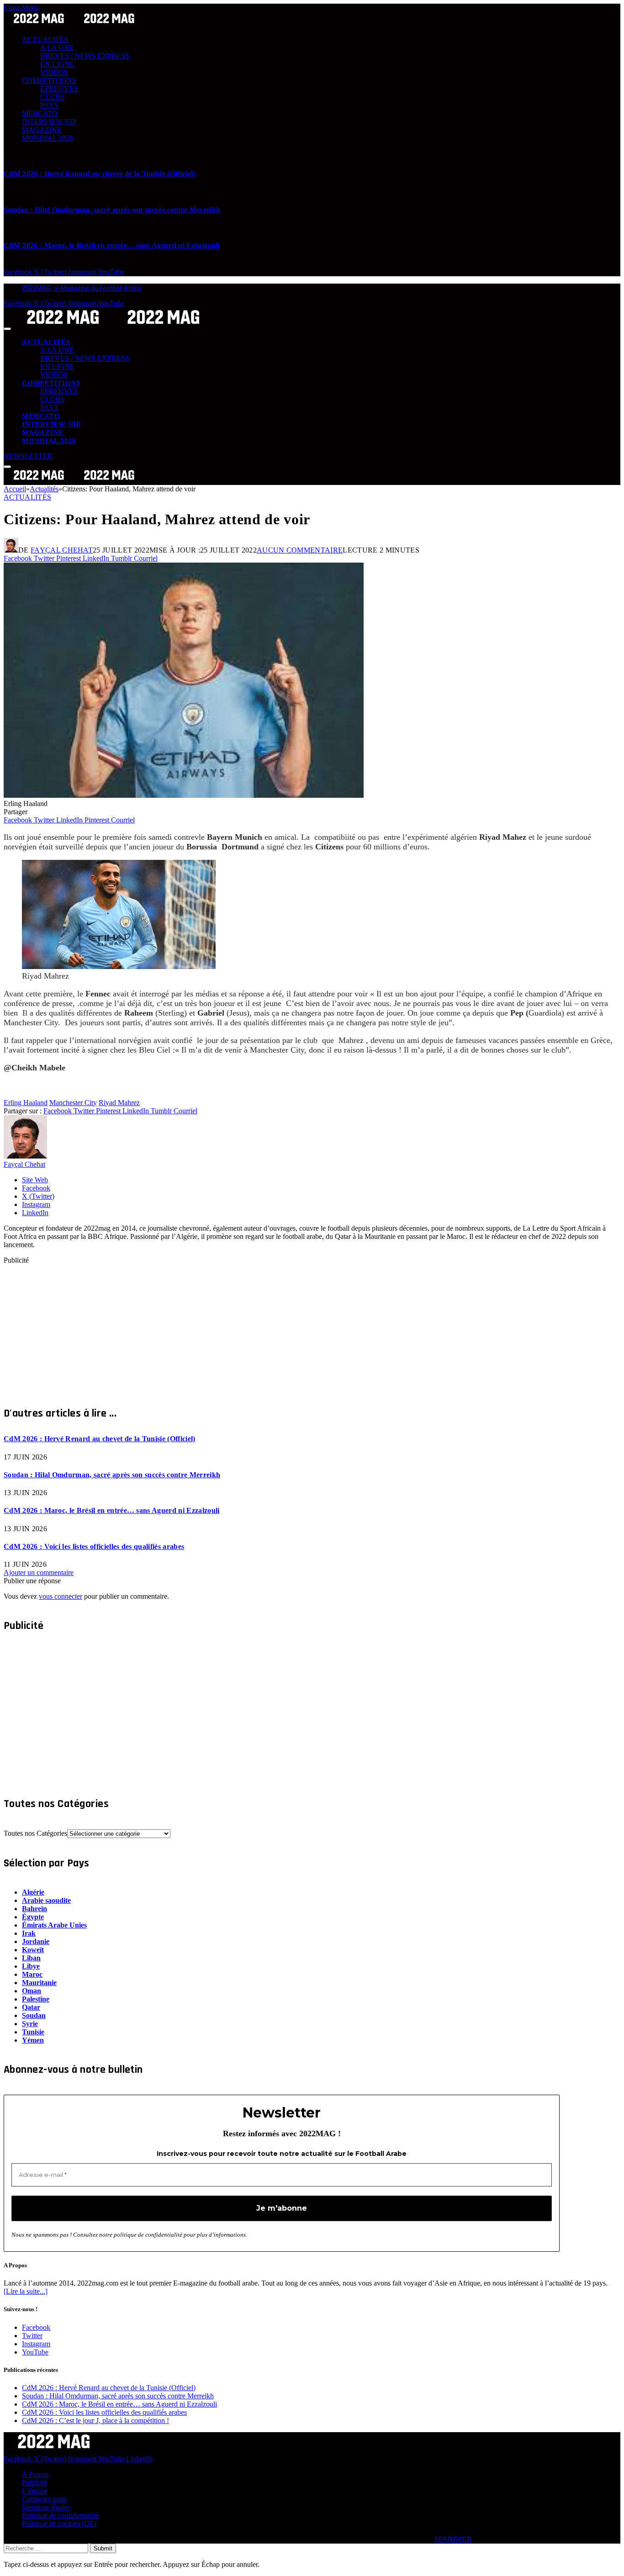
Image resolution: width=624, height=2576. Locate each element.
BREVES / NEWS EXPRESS (85, 56)
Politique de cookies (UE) (59, 2524)
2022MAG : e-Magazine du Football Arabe (82, 288)
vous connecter (61, 1596)
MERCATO (40, 113)
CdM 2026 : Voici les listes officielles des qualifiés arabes (94, 1546)
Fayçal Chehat (62, 550)
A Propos (35, 2474)
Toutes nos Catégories (35, 1833)
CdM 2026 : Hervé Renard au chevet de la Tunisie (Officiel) (100, 174)
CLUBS (52, 97)
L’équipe (35, 2491)
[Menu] (7, 329)
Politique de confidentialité (60, 2515)
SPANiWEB (453, 2539)
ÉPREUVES (59, 89)
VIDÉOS (54, 72)
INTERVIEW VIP (49, 122)
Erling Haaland (26, 1103)
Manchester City (73, 1103)
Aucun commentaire (300, 550)
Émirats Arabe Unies (54, 1925)
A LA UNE (57, 48)
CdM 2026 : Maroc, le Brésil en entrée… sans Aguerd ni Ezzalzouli (111, 245)
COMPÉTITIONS (49, 81)
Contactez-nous (44, 2499)
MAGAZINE (42, 130)
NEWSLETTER (28, 456)
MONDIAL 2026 (48, 138)
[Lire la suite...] (26, 2291)
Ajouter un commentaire (39, 1572)
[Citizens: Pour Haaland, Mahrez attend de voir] (184, 795)
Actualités (27, 497)
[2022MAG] (113, 326)
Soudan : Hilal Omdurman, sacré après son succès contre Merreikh (112, 210)
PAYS (49, 105)
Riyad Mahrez (119, 1103)
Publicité (34, 2483)
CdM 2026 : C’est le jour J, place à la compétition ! (95, 2421)
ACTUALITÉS (45, 40)
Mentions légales (46, 2507)
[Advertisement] (278, 1328)
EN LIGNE (57, 64)
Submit (103, 2548)
